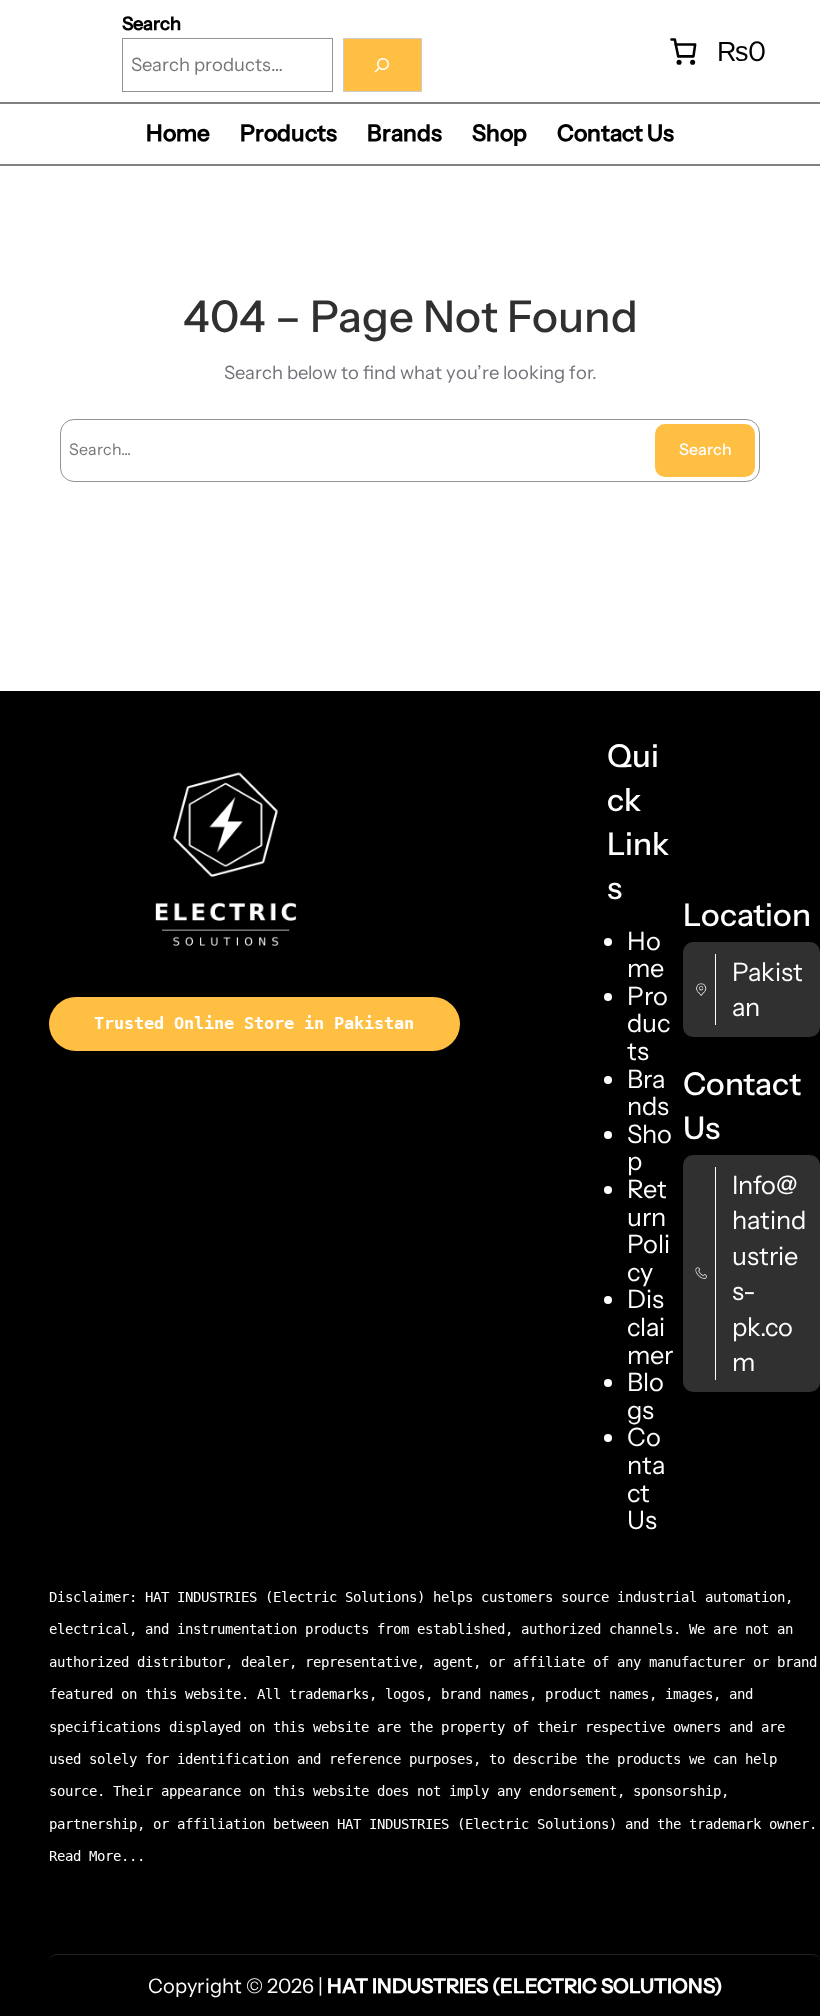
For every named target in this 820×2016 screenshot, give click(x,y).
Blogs (645, 1395)
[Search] (382, 65)
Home (645, 954)
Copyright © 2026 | (435, 1986)
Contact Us (646, 1478)
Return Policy (648, 1230)
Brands (648, 1092)
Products (648, 1023)
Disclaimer (650, 1326)
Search (151, 23)
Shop (649, 1147)
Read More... (97, 1857)
